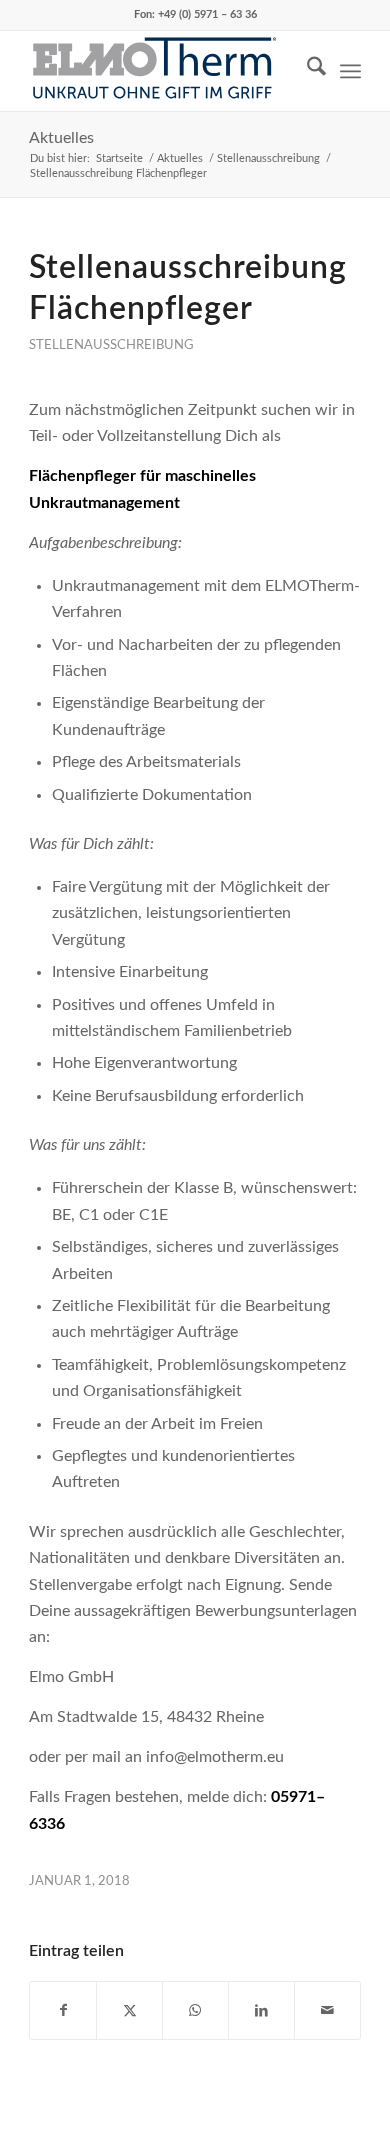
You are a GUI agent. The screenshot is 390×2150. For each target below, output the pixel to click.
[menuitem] (306, 71)
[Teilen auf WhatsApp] (195, 2010)
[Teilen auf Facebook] (63, 2010)
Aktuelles (61, 138)
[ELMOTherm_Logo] (161, 71)
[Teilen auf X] (129, 2010)
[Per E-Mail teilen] (327, 2010)
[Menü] (350, 71)
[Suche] (306, 71)
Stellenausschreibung (111, 345)
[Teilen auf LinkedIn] (261, 2010)
